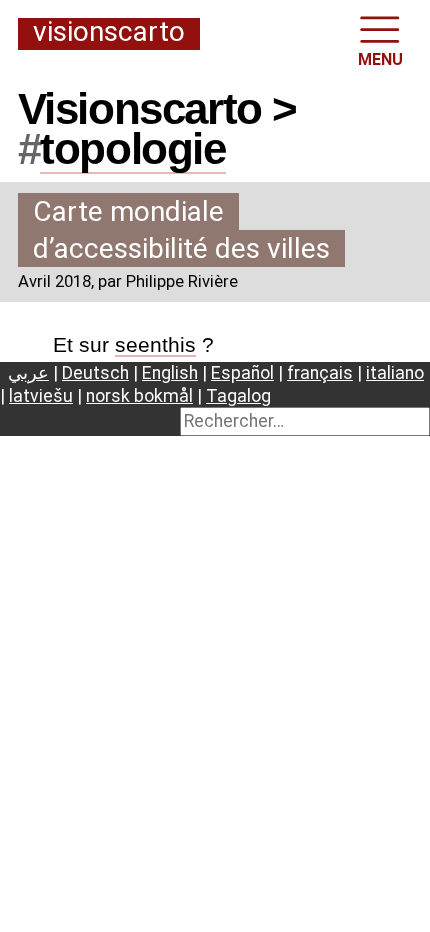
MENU (380, 59)
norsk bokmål (139, 396)
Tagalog (238, 396)
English (170, 373)
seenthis (155, 344)
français (320, 373)
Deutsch (95, 373)
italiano (395, 373)
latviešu (41, 396)
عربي (28, 373)
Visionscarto (109, 33)
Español (242, 373)
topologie (132, 148)
